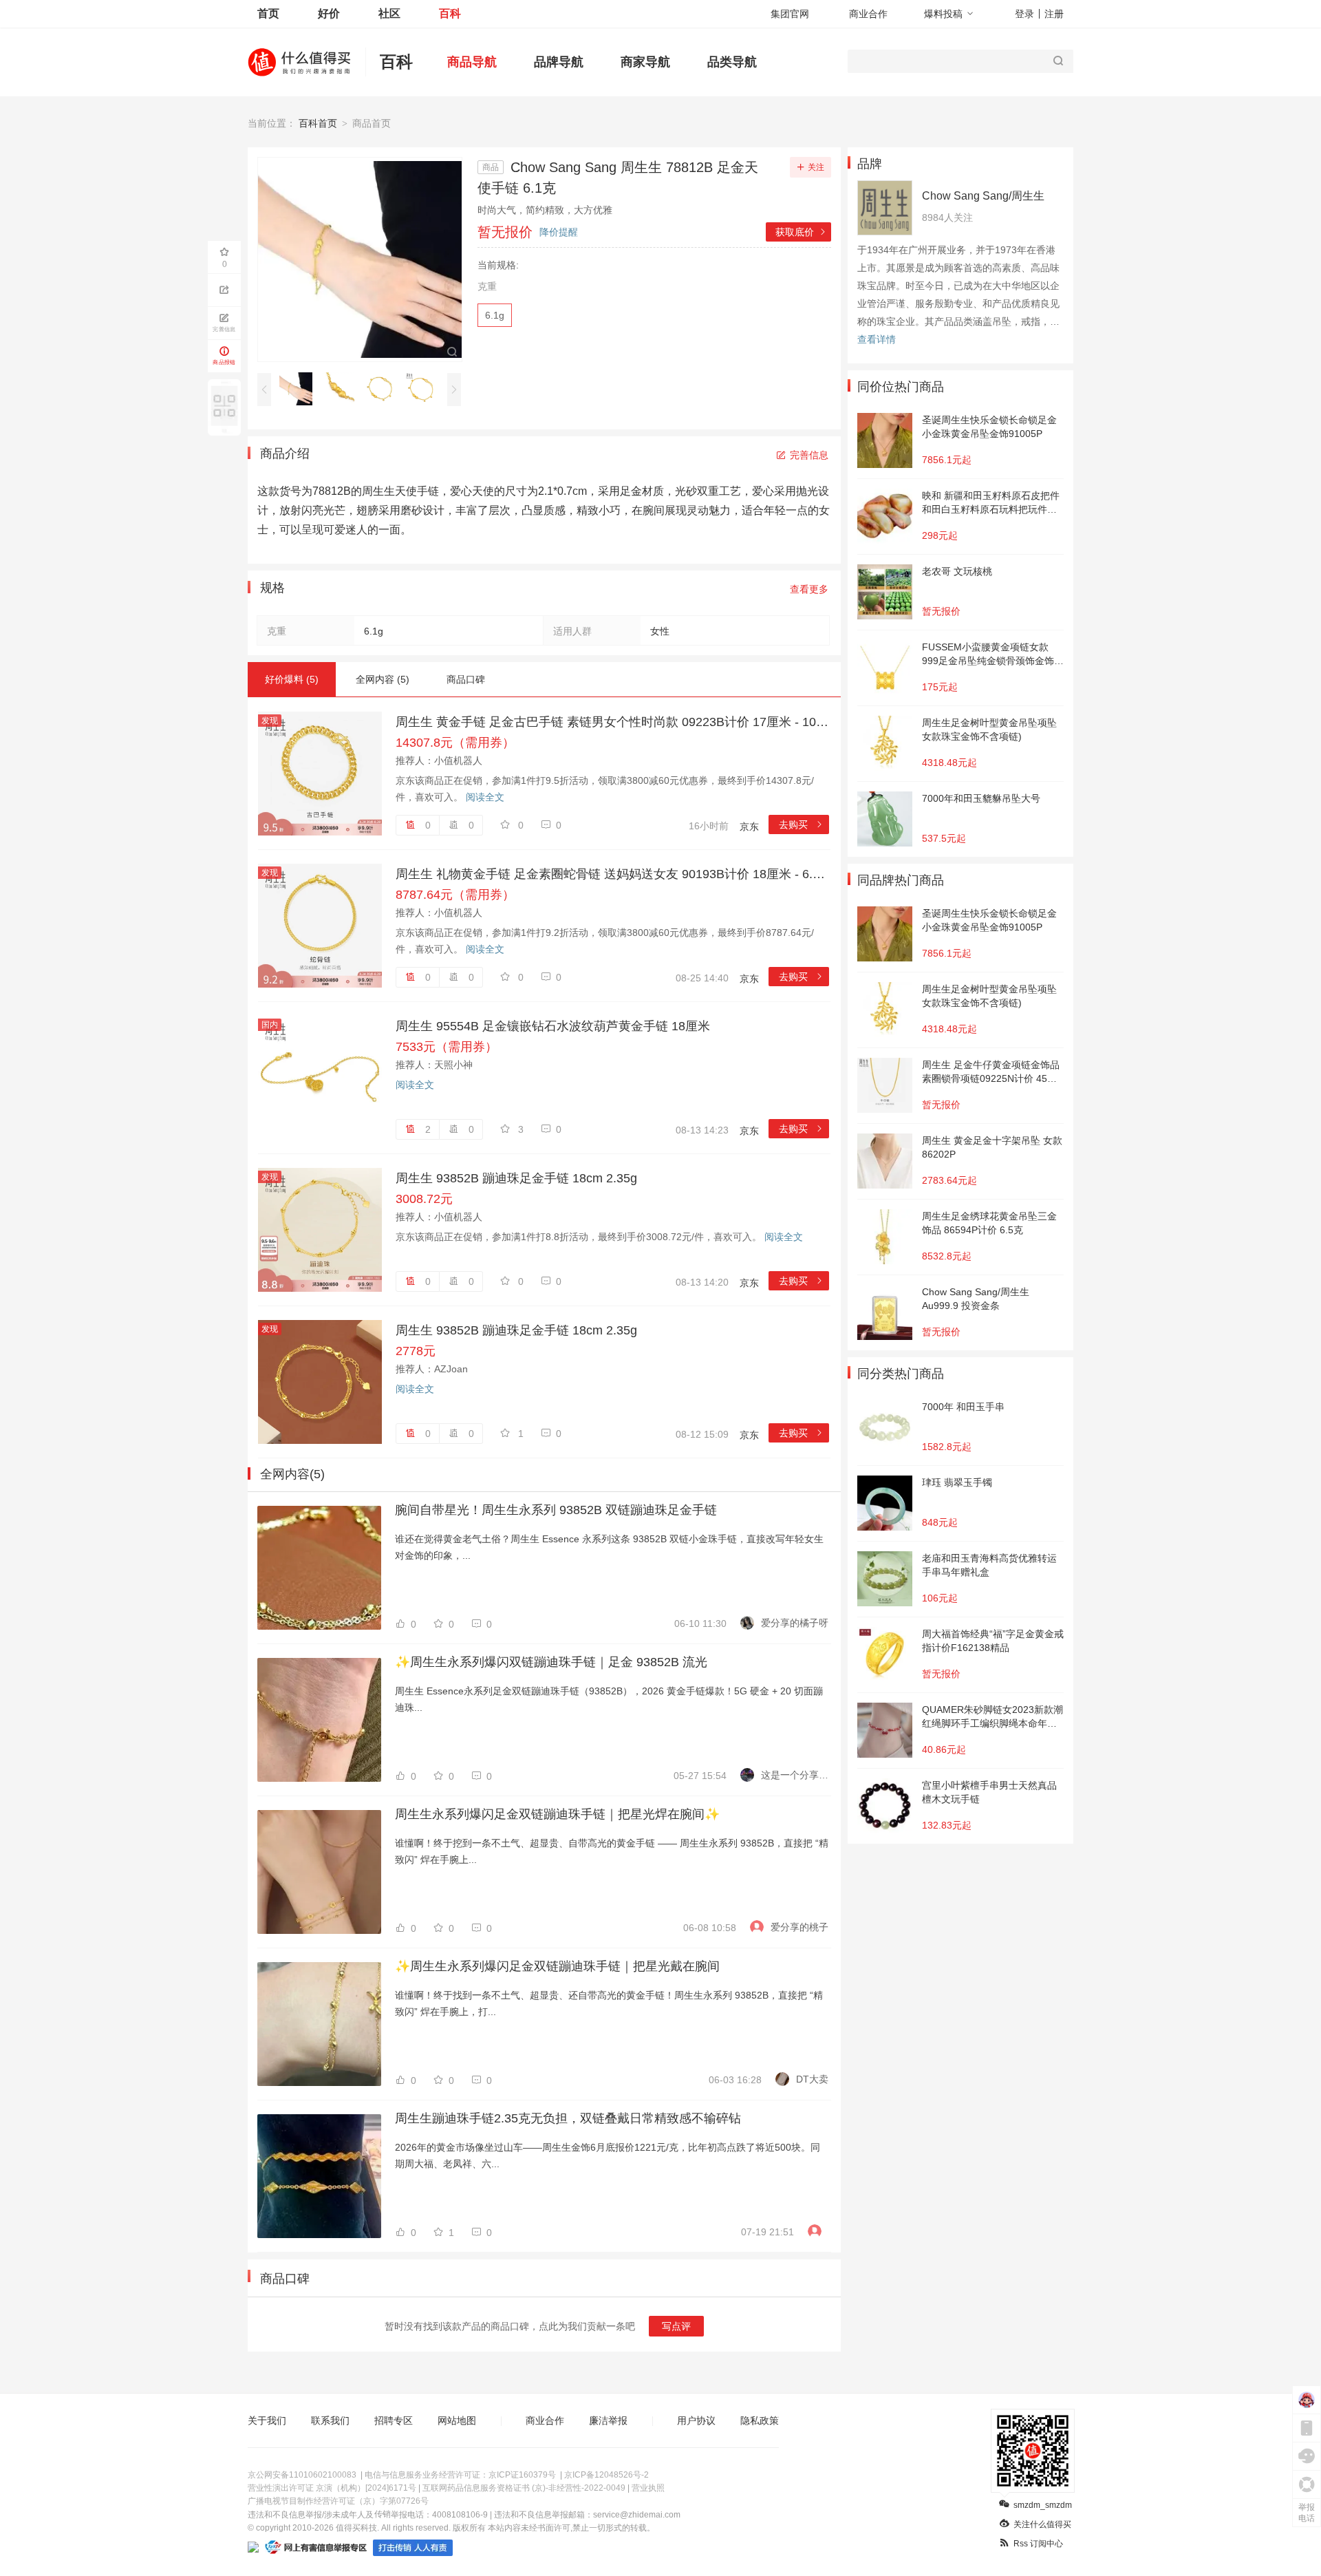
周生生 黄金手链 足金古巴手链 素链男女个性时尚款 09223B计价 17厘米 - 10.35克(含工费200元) (612, 722)
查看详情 (877, 339)
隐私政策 (760, 2420)
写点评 (676, 2326)
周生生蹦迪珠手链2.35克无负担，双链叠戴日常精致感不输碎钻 (568, 2118)
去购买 (801, 824)
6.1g (495, 315)
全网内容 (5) (383, 679)
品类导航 (732, 62)
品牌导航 (559, 62)
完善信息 (809, 455)
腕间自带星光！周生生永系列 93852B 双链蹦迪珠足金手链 (556, 1510)
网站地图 (457, 2420)
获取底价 (801, 232)
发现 (270, 721)
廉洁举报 (608, 2420)
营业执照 (648, 2488)
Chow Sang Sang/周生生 (983, 196)
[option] (300, 389)
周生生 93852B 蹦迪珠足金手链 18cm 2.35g (516, 1178)
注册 (1054, 14)
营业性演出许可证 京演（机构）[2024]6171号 (332, 2488)
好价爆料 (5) (292, 679)
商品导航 (472, 62)
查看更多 (809, 589)
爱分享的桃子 (799, 1927)
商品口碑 (466, 679)
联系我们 (330, 2420)
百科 (450, 13)
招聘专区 (394, 2420)
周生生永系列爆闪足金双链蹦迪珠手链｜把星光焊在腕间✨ (557, 1814)
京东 (749, 827)
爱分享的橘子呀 (795, 1623)
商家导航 (645, 62)
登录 (1024, 14)
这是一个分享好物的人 (795, 1775)
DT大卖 (812, 2079)
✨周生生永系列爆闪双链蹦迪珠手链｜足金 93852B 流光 (551, 1662)
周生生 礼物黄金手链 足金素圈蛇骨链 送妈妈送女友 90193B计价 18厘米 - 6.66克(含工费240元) (612, 874)
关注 (816, 167)
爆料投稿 (943, 14)
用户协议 (696, 2420)
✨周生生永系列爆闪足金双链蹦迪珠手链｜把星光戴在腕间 (557, 1966)
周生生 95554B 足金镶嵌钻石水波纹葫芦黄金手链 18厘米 (553, 1026)
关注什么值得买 (1042, 2524)
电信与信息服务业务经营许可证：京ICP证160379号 (460, 2475)
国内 (270, 1025)
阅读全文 (485, 797)
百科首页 (318, 123)
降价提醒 (559, 232)
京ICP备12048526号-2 (606, 2475)
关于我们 (267, 2420)
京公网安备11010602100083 (302, 2475)
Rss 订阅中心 (1038, 2544)
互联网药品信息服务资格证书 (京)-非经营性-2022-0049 (524, 2488)
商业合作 (868, 14)
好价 (329, 13)
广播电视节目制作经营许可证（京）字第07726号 (338, 2501)
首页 (268, 13)
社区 (389, 13)
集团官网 (790, 14)
